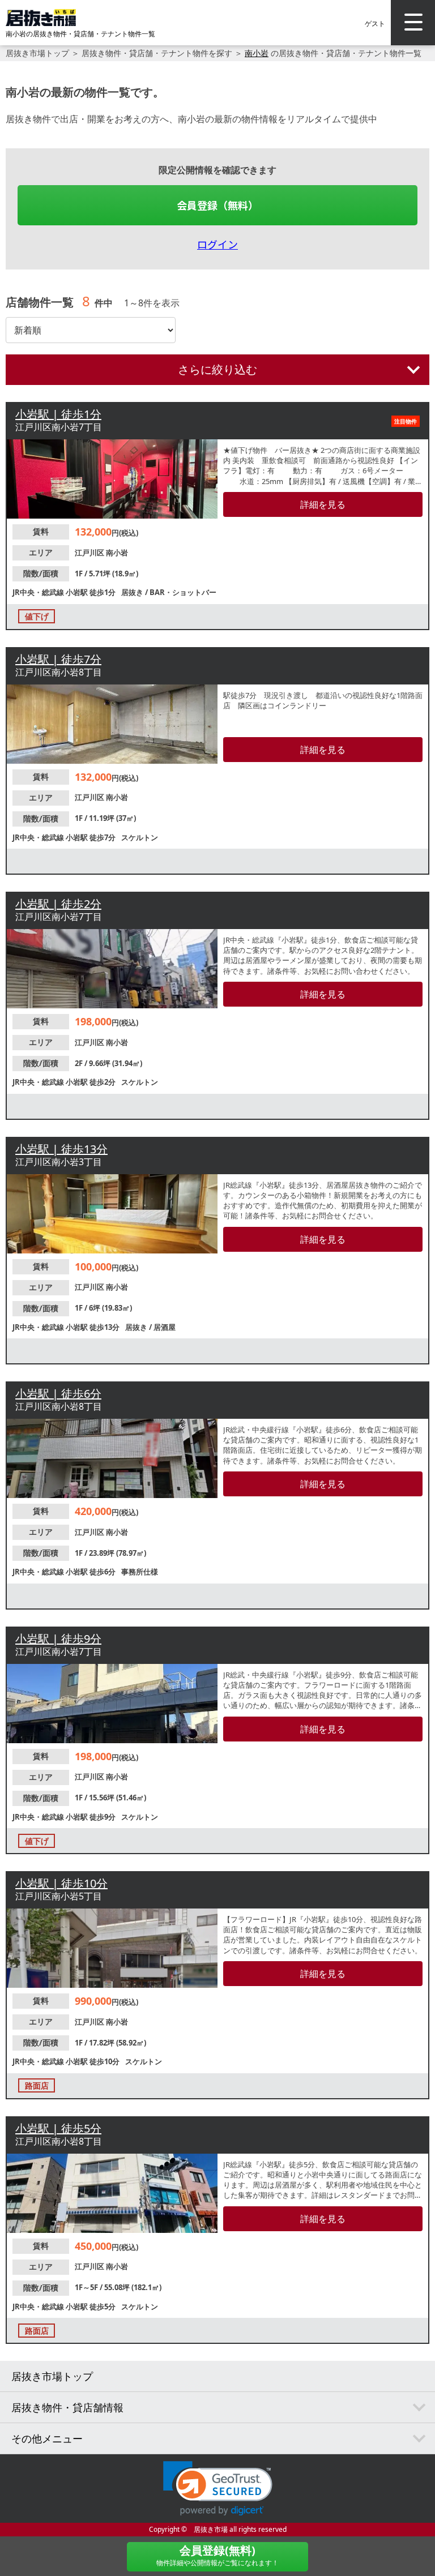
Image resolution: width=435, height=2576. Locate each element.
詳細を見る (323, 504)
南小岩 (257, 53)
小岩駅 (78, 592)
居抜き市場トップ (37, 53)
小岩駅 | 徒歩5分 (58, 2128)
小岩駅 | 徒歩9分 (58, 1639)
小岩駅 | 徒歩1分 (58, 414)
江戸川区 (90, 553)
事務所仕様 (140, 1572)
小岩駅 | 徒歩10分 (61, 1883)
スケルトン (140, 837)
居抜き (133, 592)
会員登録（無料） (217, 205)
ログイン (217, 244)
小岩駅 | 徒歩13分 (61, 1149)
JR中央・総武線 (39, 592)
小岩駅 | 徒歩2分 (58, 904)
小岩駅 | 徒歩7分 (58, 659)
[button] (218, 2489)
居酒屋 (165, 1327)
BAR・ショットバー (183, 592)
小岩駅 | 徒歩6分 (58, 1394)
